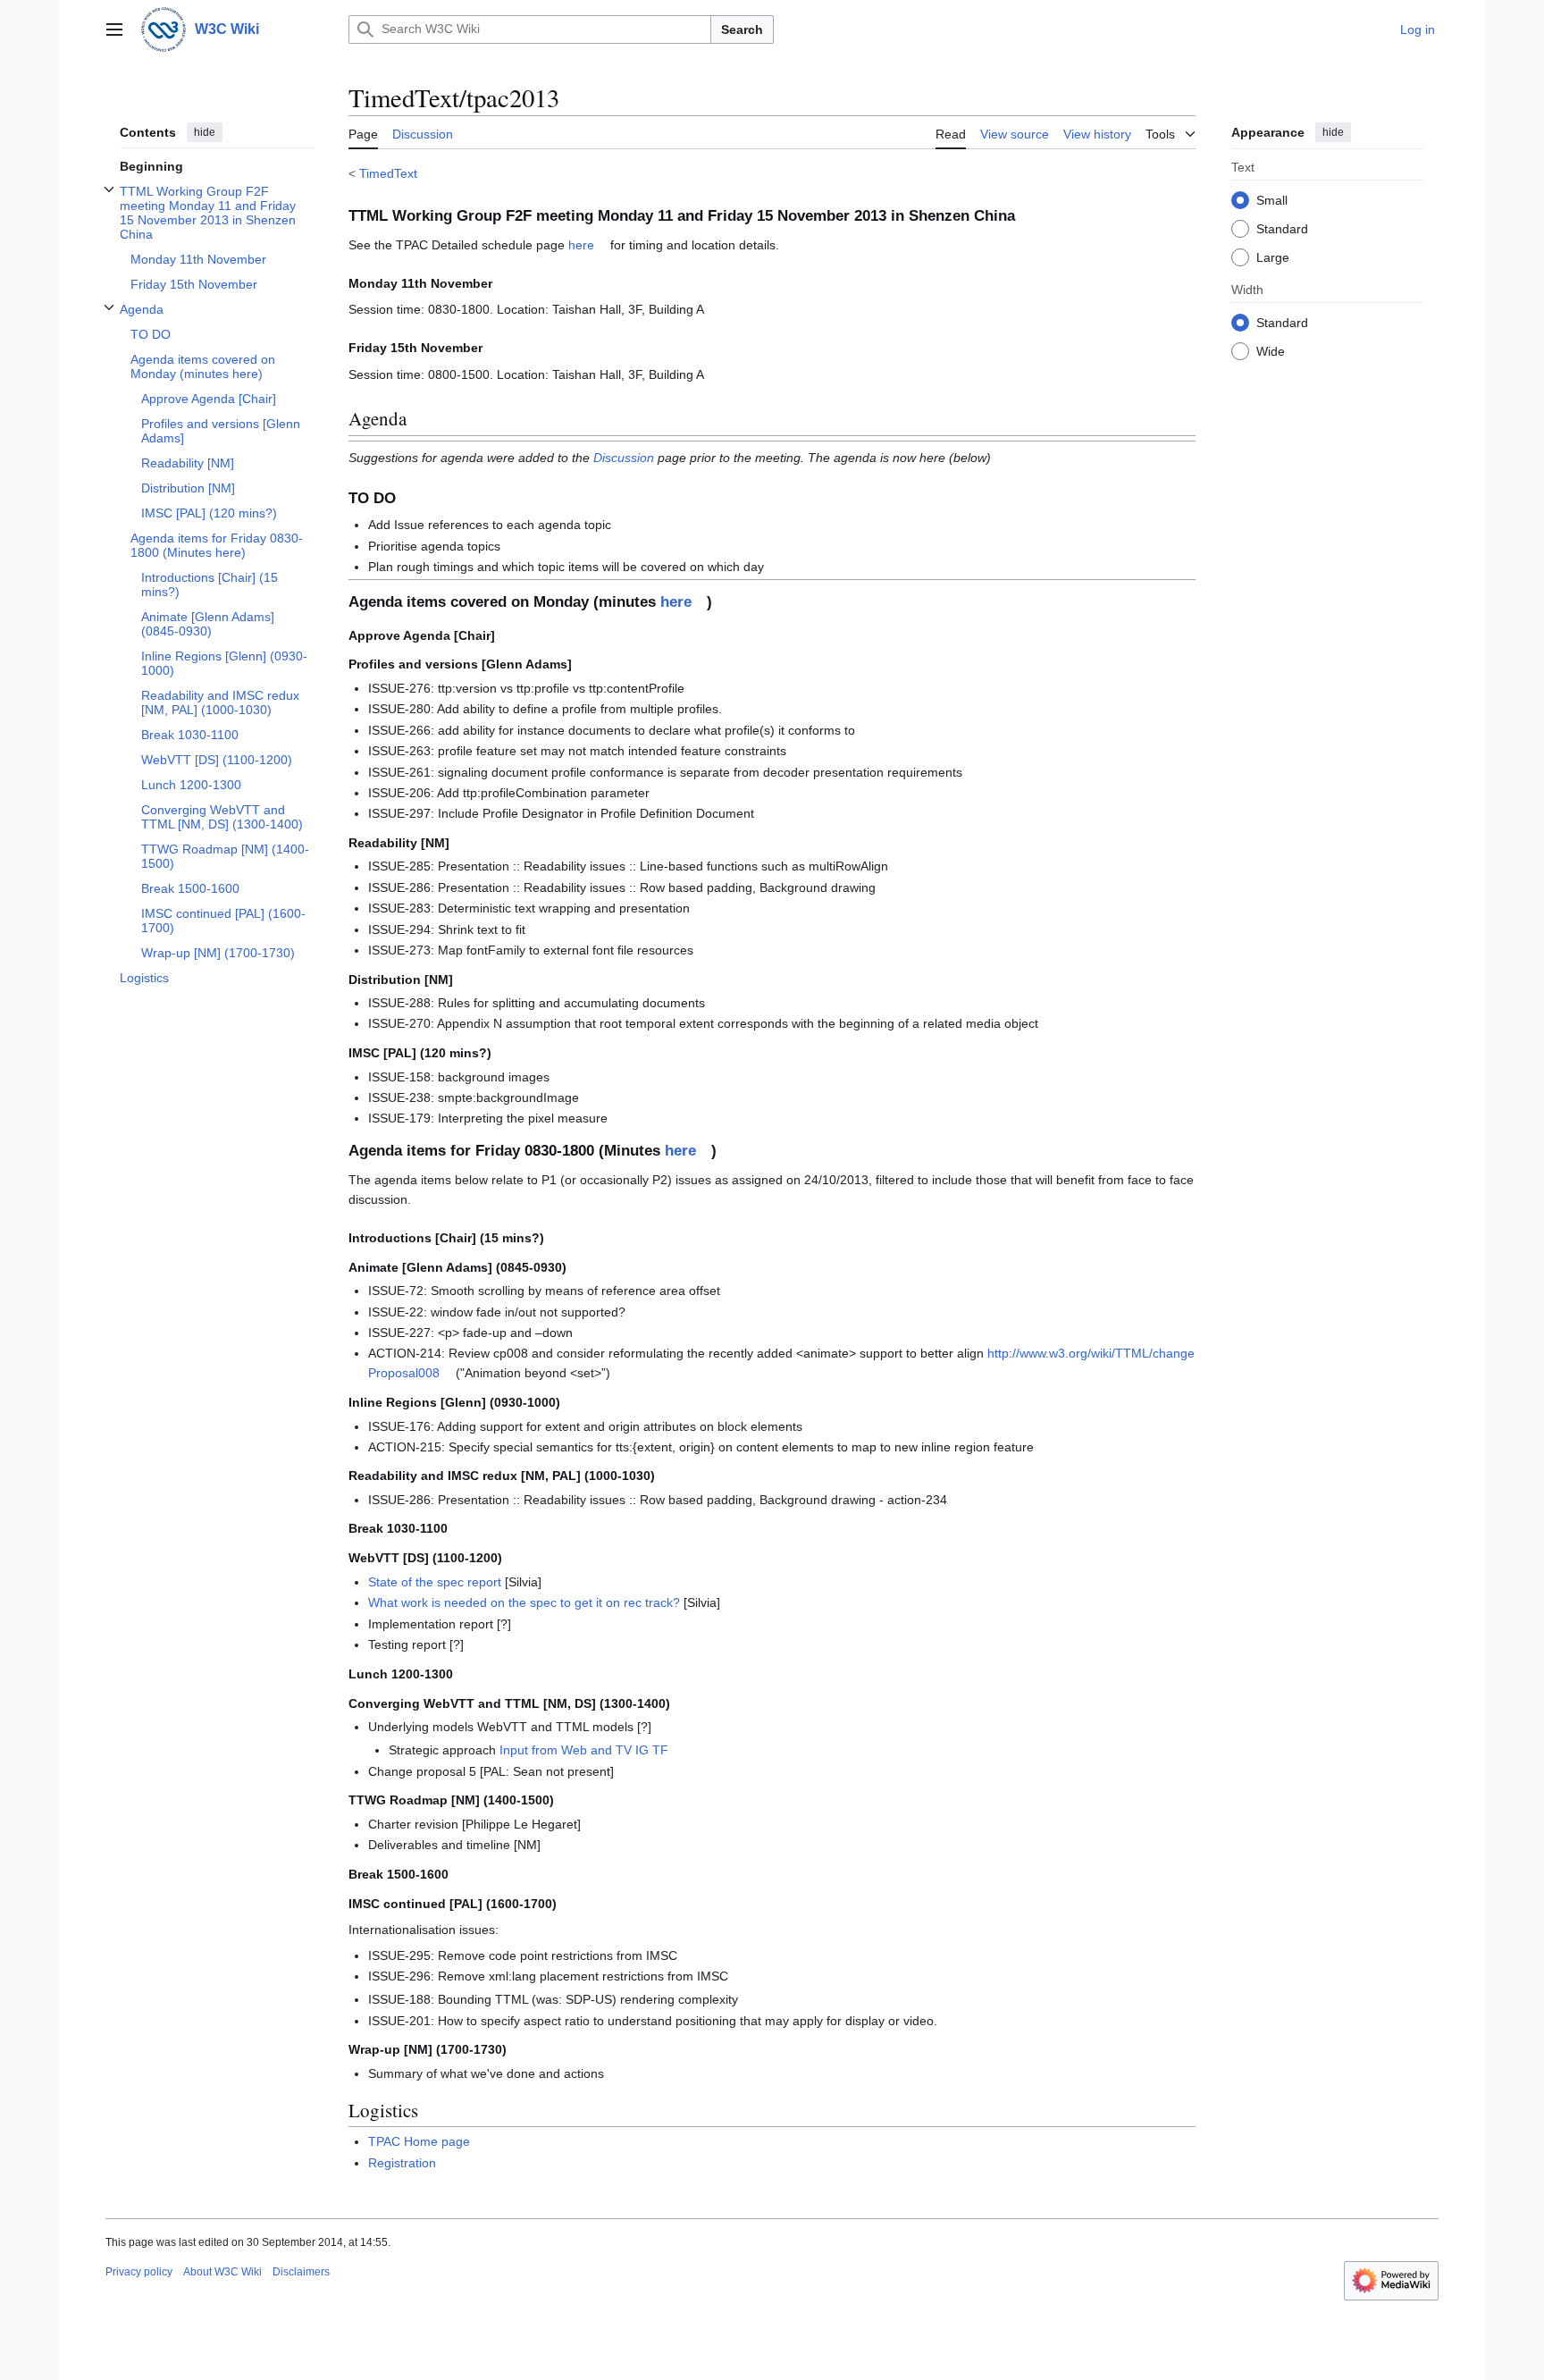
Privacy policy (139, 2272)
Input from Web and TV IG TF (584, 1750)
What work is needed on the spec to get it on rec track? (524, 1602)
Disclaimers (301, 2272)
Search (742, 29)
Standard (1282, 228)
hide (205, 132)
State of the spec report (435, 1582)
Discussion (624, 458)
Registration (402, 2163)
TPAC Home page (419, 2141)
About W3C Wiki (222, 2272)
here (581, 245)
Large (1273, 257)
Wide (1271, 350)
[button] (114, 29)
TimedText (388, 173)
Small (1272, 199)
